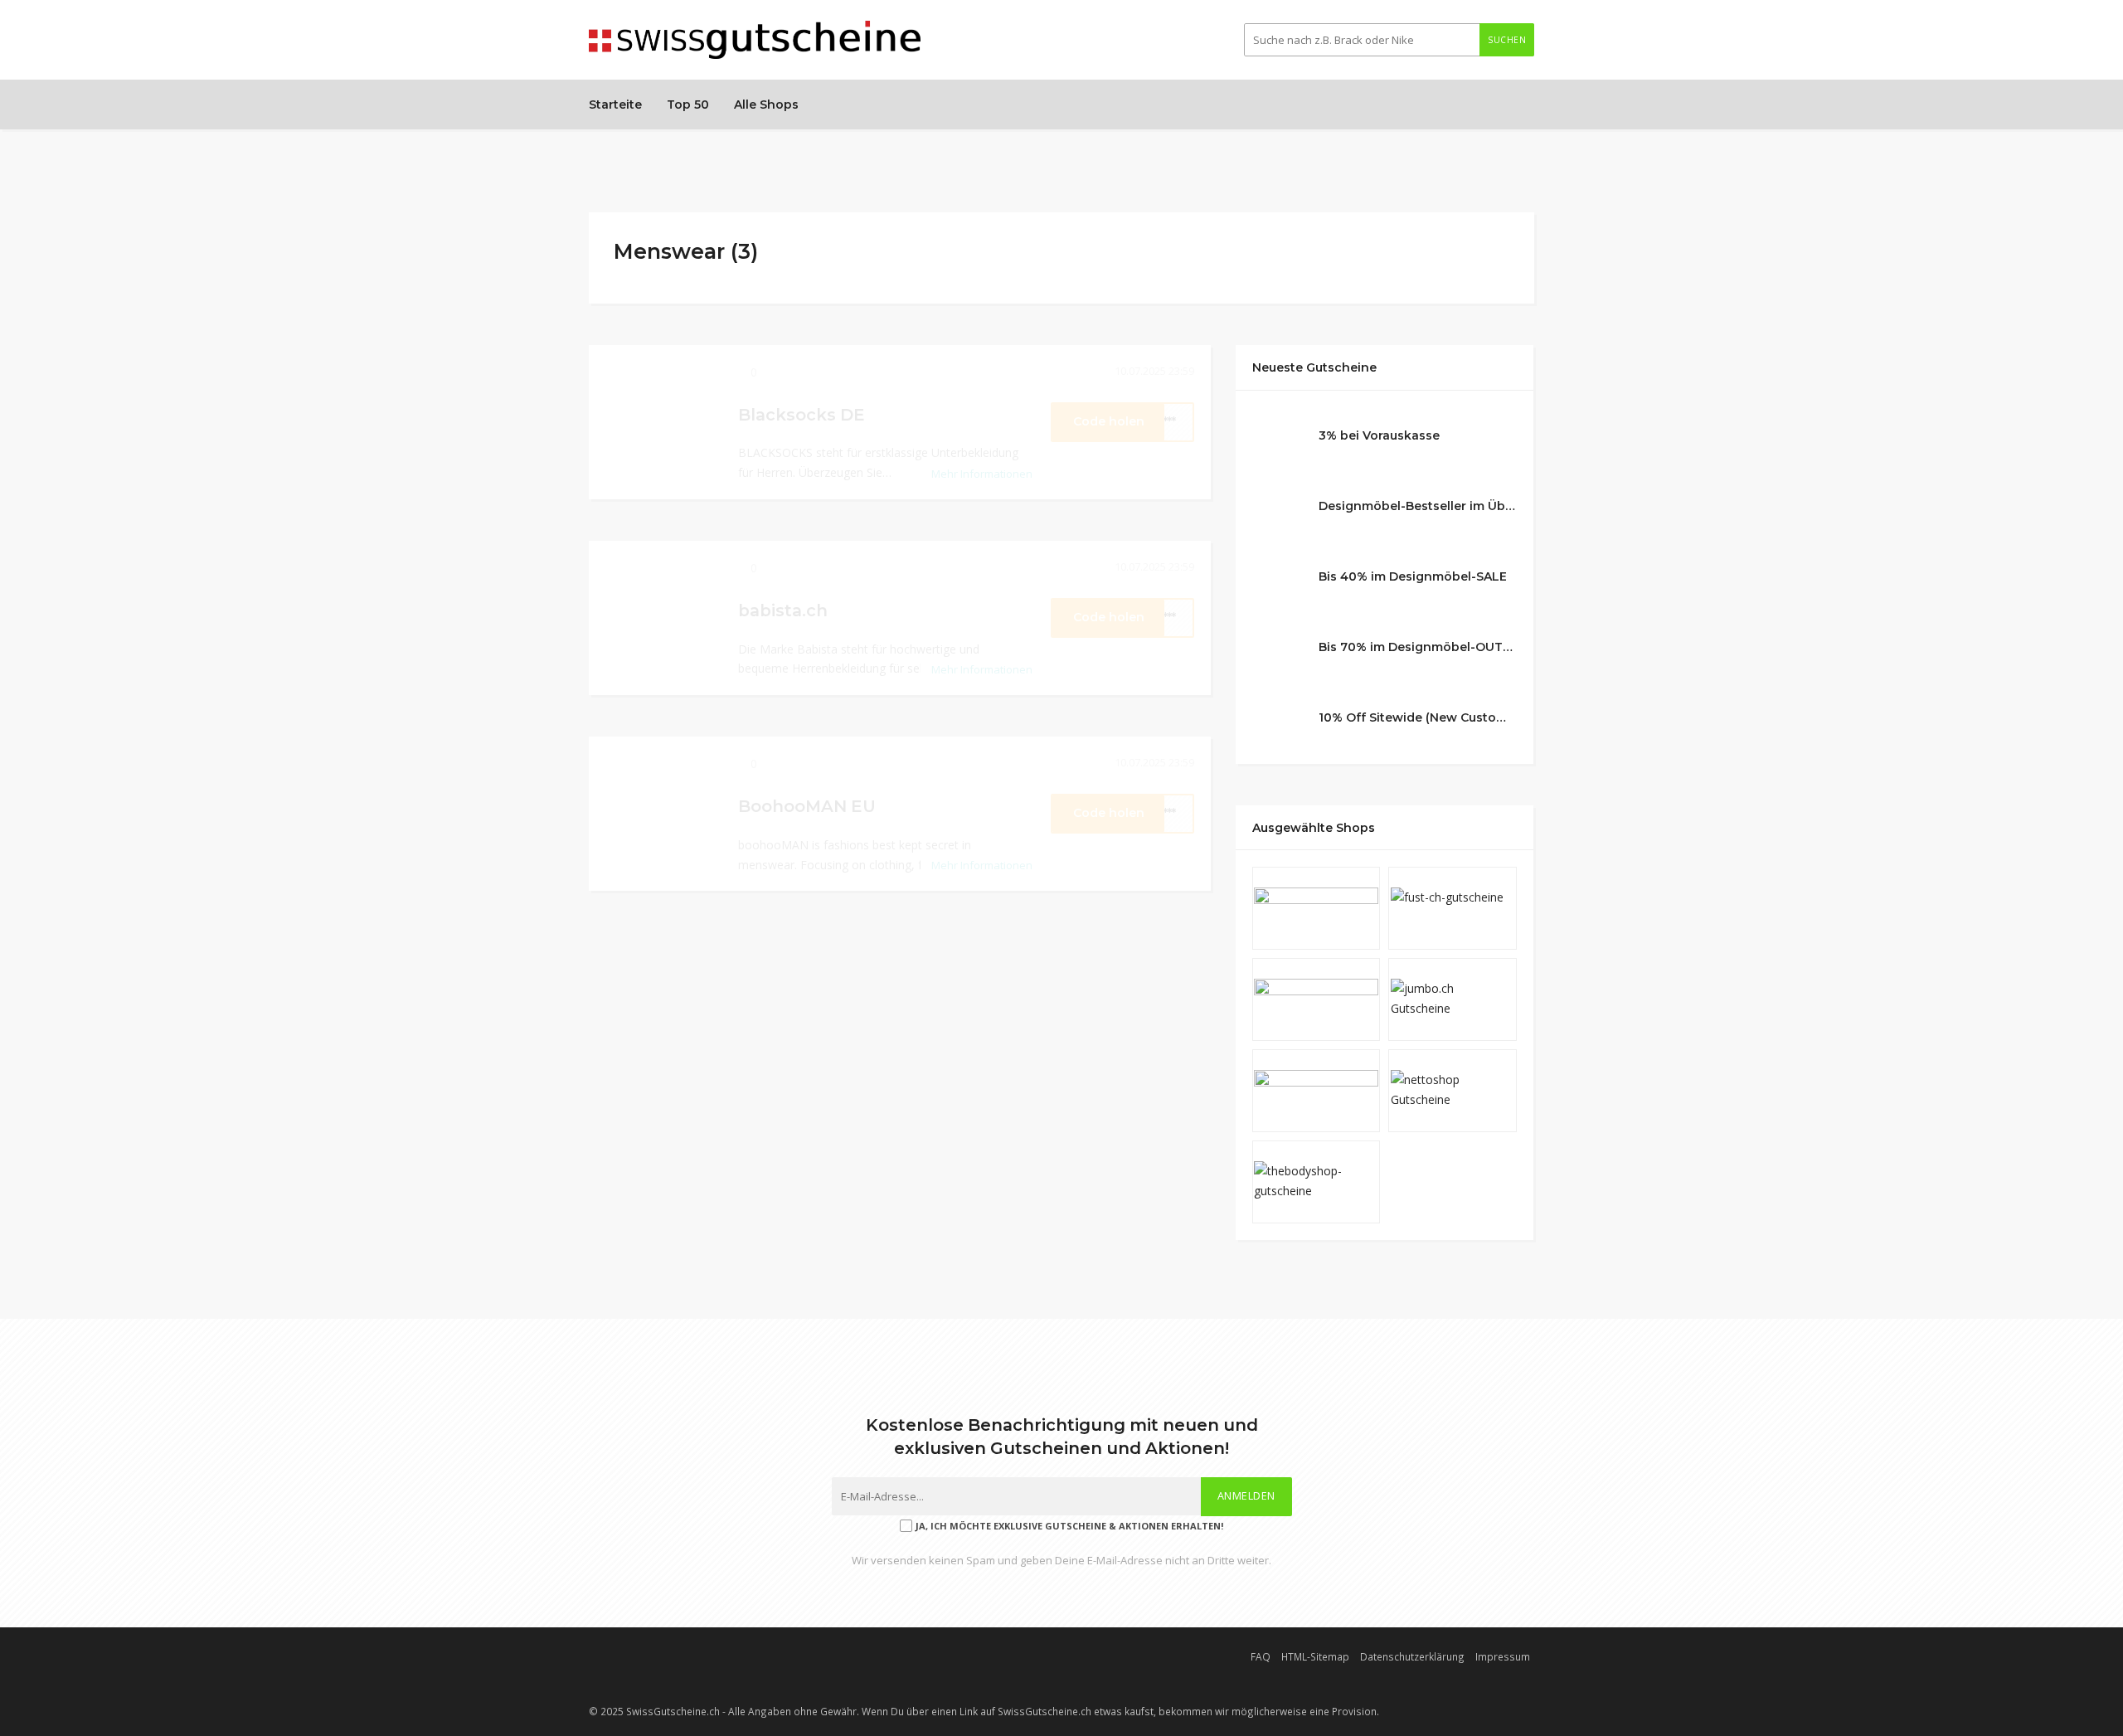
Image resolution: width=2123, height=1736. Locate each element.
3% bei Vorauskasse (1379, 435)
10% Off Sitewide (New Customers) (1418, 717)
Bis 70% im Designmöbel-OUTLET (1418, 647)
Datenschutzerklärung (1412, 1656)
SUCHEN (1507, 40)
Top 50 (688, 105)
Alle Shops (766, 105)
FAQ (1261, 1656)
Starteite (615, 105)
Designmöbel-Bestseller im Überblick (1418, 506)
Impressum (1503, 1656)
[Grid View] (1482, 246)
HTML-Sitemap (1315, 1656)
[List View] (1503, 246)
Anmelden (1246, 1496)
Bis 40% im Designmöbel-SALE (1413, 576)
